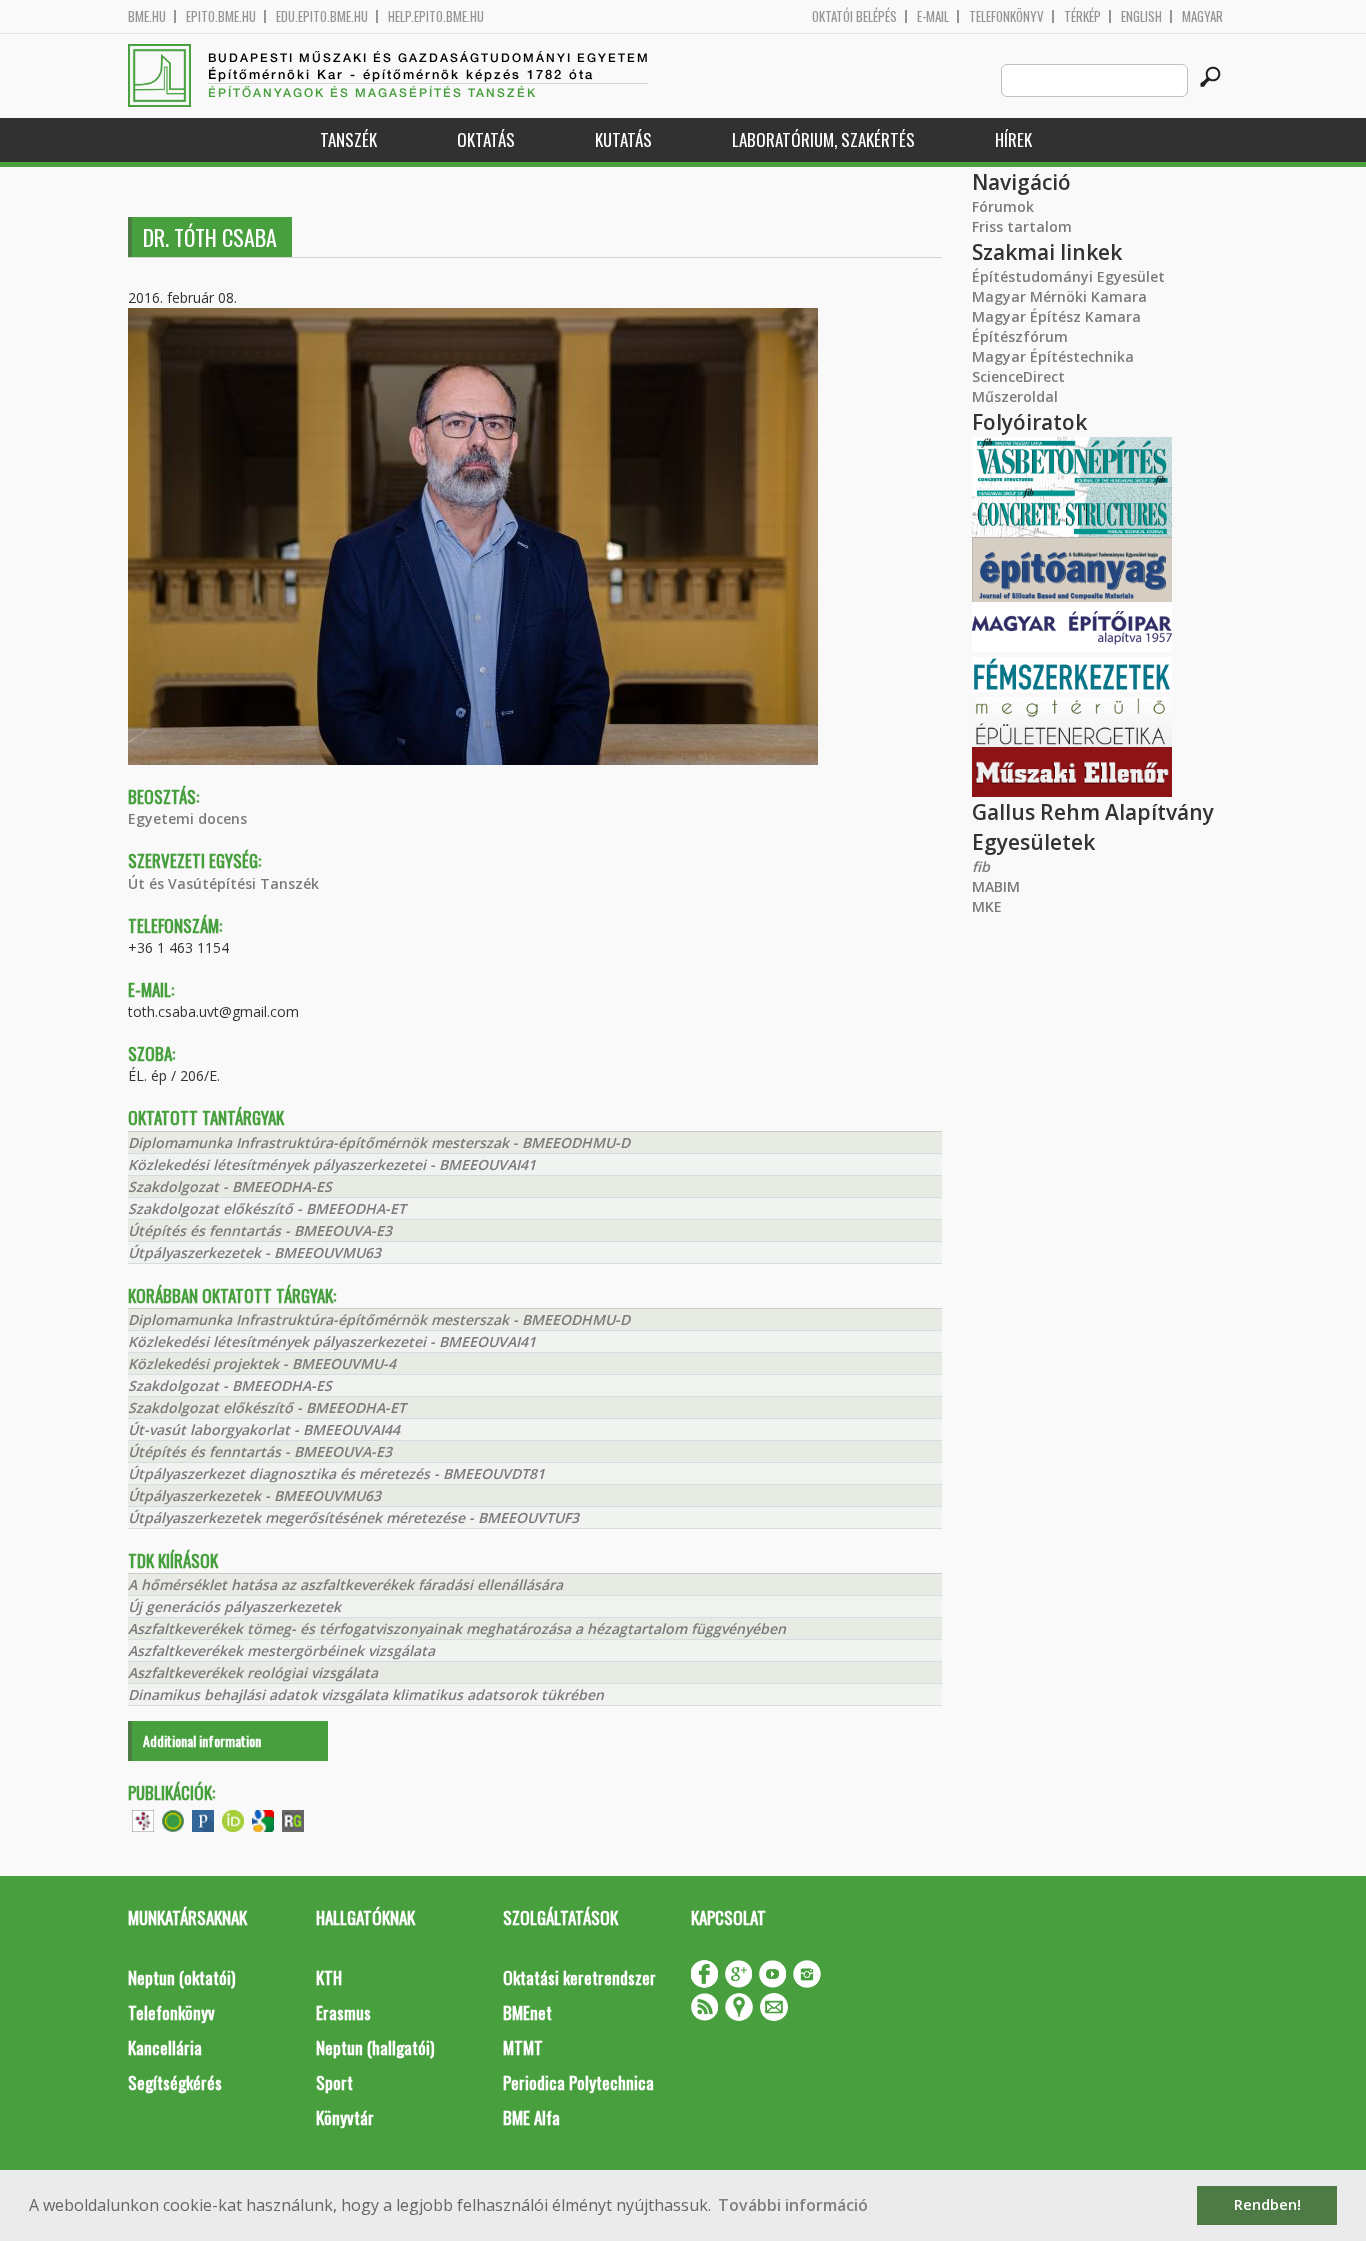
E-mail (933, 16)
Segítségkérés (175, 2082)
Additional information (202, 1740)
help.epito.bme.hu (436, 16)
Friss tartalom (1022, 226)
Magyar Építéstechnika (1053, 356)
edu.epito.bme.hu (322, 16)
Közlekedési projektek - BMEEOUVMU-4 (262, 1363)
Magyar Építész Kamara (1056, 316)
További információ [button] (793, 2205)
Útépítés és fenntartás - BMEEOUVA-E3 (260, 1230)
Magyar (1202, 16)
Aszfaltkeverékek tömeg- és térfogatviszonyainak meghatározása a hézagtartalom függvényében (457, 1628)
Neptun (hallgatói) (375, 2047)
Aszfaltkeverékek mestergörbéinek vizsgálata (281, 1650)
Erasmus (343, 2012)
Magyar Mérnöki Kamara (1059, 296)
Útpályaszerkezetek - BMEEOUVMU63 (254, 1252)
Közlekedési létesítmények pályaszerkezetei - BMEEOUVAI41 (332, 1164)
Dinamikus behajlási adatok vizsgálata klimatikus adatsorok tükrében (366, 1694)
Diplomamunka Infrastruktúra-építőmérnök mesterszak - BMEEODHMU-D (379, 1142)
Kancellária (165, 2047)
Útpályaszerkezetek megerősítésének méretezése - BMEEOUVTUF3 (353, 1517)
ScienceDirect (1018, 376)
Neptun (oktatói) (181, 1977)
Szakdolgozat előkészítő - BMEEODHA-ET (267, 1208)
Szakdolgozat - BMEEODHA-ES (230, 1186)
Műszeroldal (1015, 396)
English (1141, 16)
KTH (329, 1977)
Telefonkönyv (1006, 16)
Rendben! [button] (1267, 2204)
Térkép (1082, 16)
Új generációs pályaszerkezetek (234, 1606)
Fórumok (1003, 206)
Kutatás (623, 139)
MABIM (996, 886)
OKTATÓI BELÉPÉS (854, 16)
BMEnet (527, 2012)
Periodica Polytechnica (578, 2082)
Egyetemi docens (187, 818)
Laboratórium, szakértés (823, 139)
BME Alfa (531, 2117)
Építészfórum (1020, 336)
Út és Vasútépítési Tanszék (223, 883)
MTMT (523, 2047)
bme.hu (147, 16)
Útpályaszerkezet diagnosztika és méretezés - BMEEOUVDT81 (336, 1473)
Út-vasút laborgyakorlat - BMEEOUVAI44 (264, 1429)
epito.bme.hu (221, 16)
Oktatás (486, 139)
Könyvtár (345, 2117)
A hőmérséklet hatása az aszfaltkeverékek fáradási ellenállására (345, 1584)
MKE (987, 906)
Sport (334, 2082)
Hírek (1013, 139)
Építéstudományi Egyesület (1068, 276)
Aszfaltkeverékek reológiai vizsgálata (253, 1672)
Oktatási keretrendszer (579, 1977)
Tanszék (348, 139)
